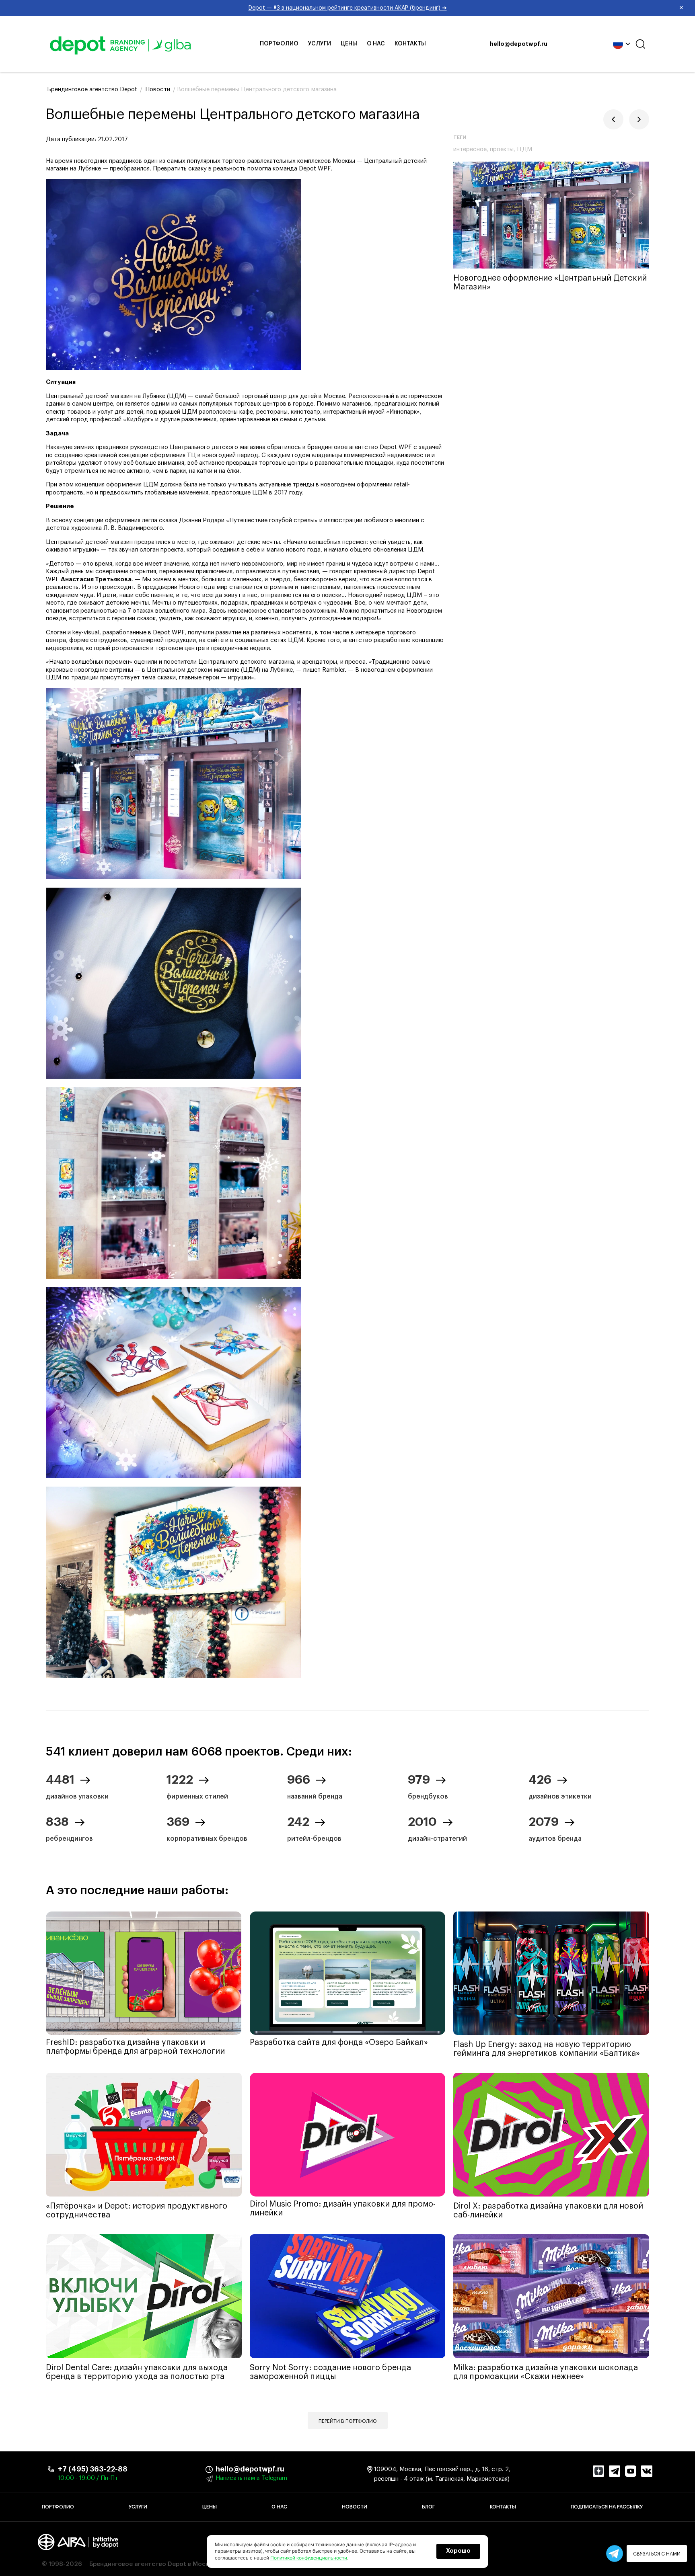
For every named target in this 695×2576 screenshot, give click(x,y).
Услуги (320, 44)
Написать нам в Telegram (251, 2478)
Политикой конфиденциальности (309, 2558)
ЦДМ (524, 149)
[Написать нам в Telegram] (615, 2553)
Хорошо (458, 2551)
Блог (428, 2507)
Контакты (410, 44)
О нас (376, 44)
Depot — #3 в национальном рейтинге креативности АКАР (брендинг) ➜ (466, 8)
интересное (470, 149)
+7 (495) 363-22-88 (93, 2469)
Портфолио (279, 44)
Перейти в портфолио (348, 2421)
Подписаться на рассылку (607, 2507)
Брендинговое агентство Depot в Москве (152, 2564)
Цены (349, 44)
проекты (502, 149)
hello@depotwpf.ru (519, 44)
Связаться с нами (657, 2554)
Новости (355, 2507)
